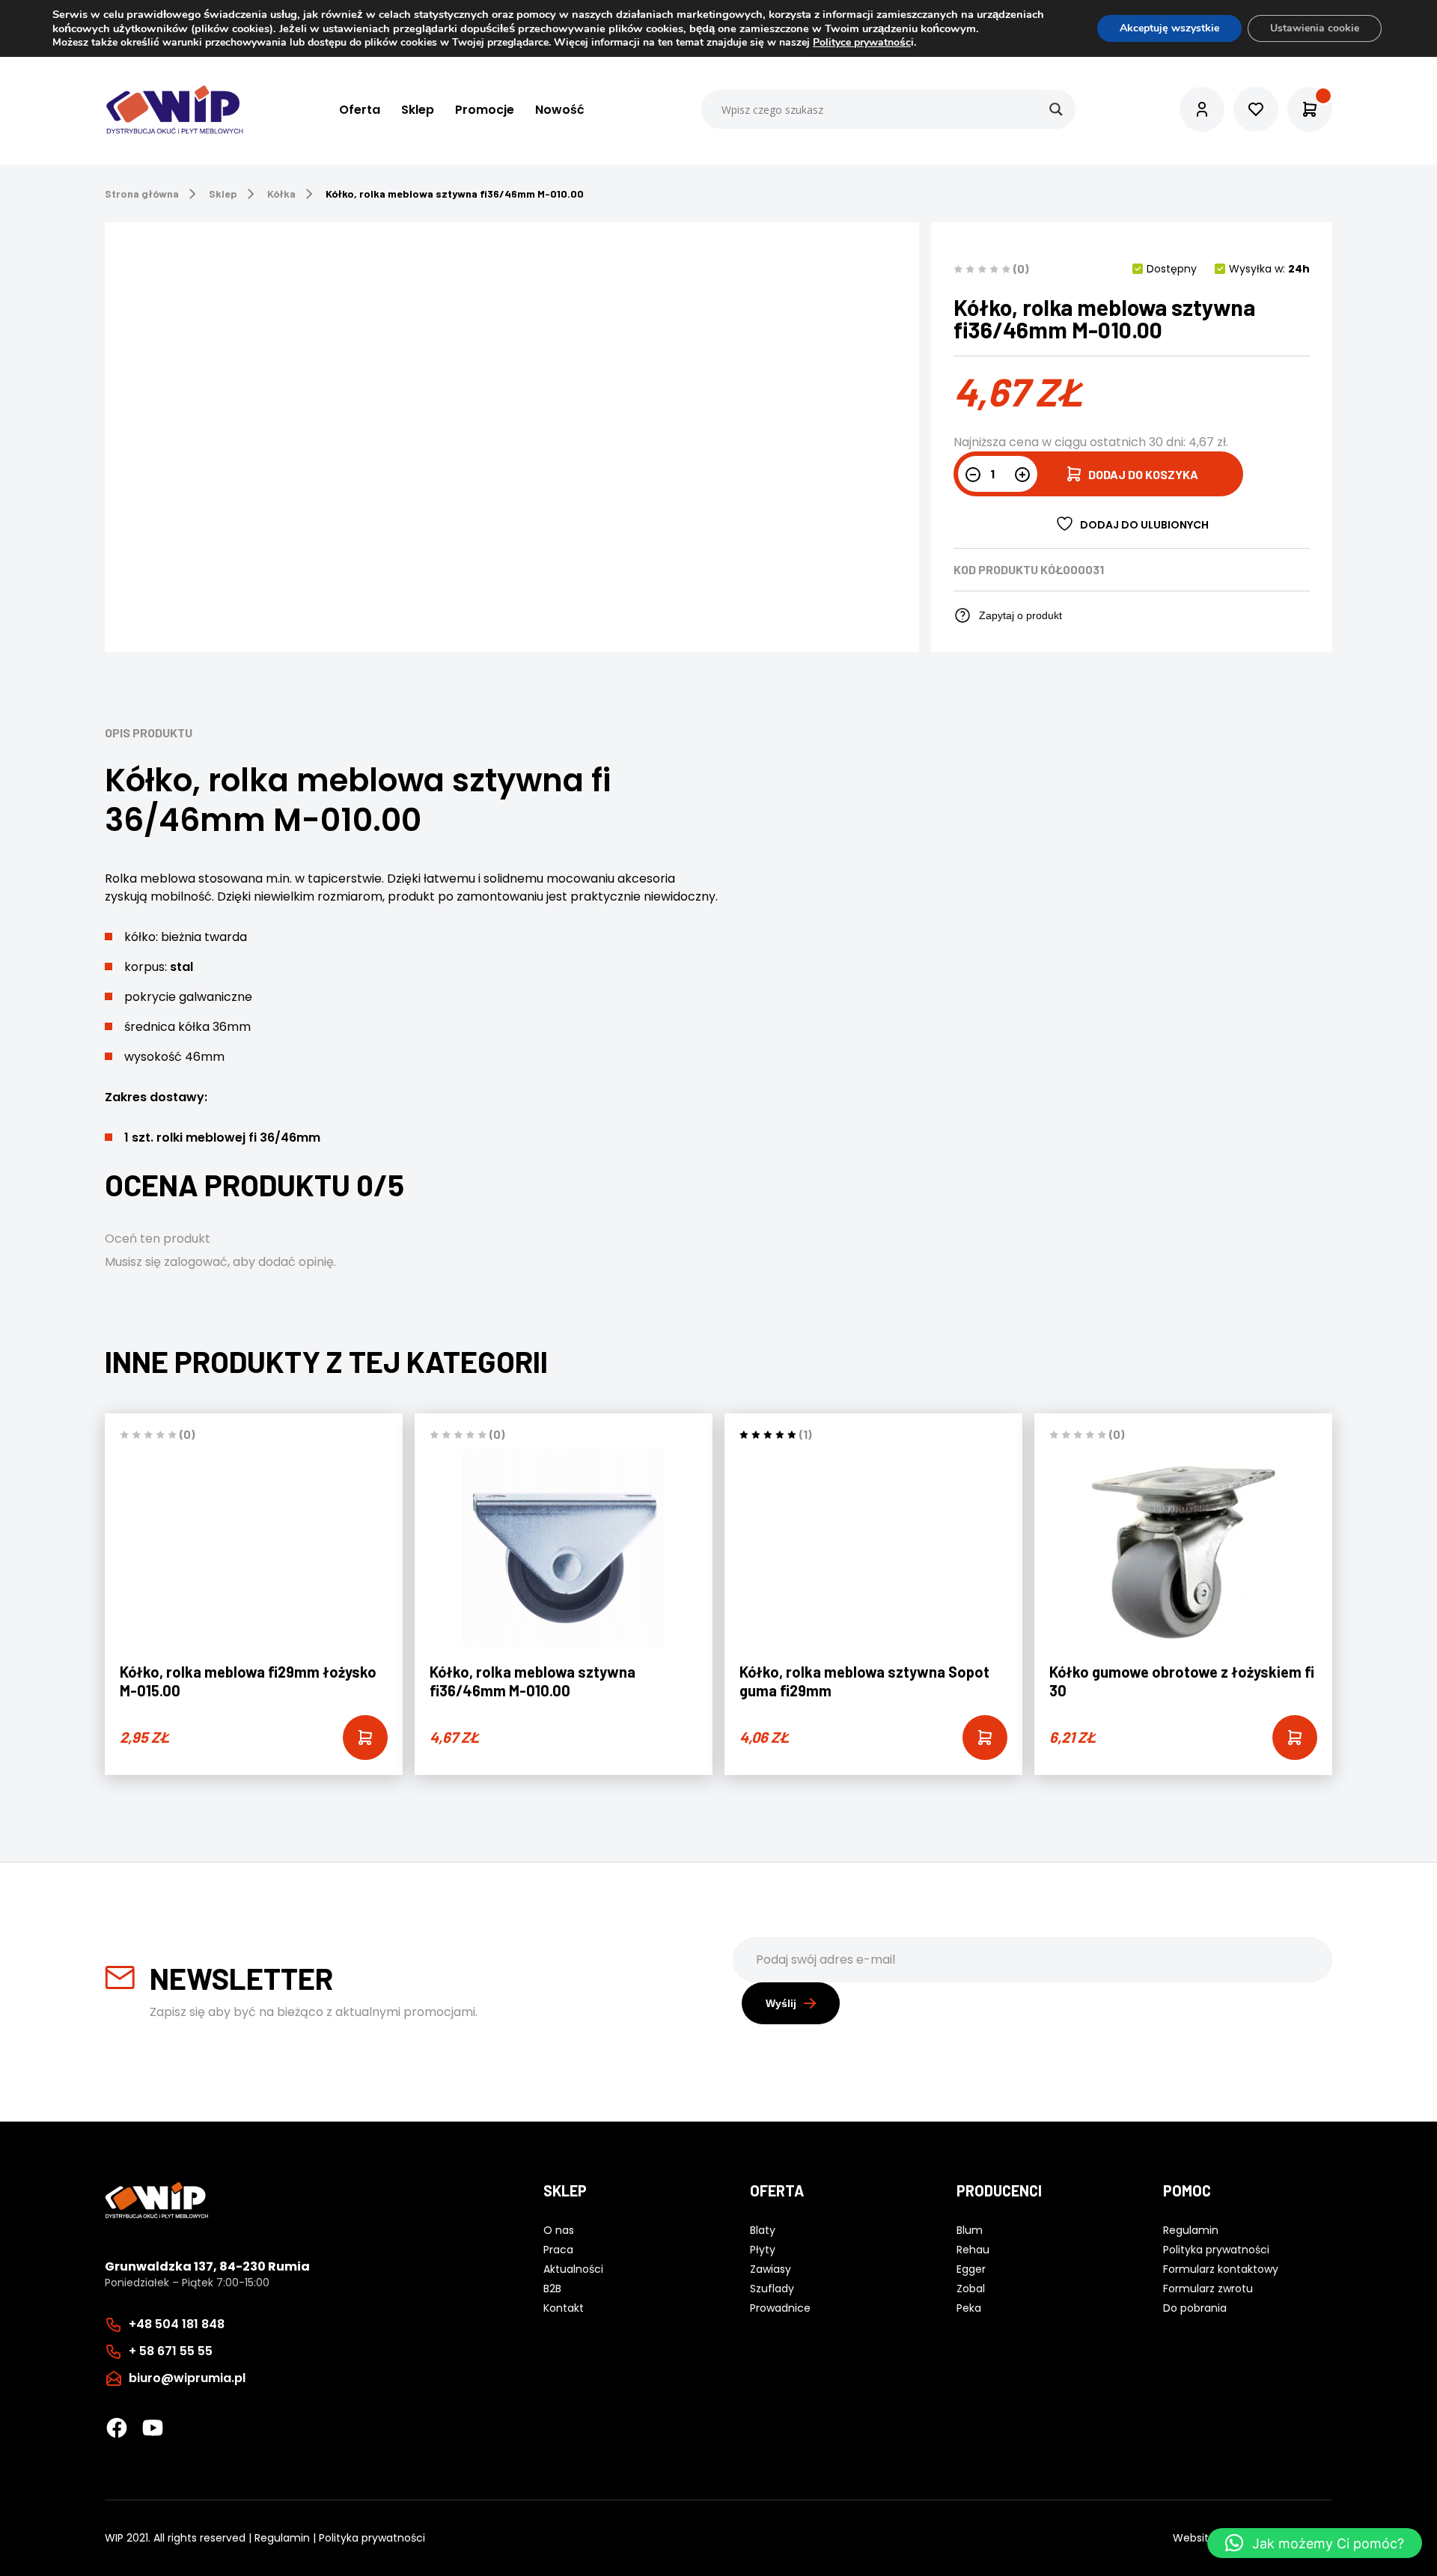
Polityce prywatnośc (862, 42)
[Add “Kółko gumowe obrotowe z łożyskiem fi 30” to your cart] (1295, 1738)
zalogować (196, 1262)
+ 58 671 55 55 (171, 2351)
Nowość (560, 110)
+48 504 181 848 (177, 2324)
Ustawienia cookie (1315, 28)
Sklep (418, 110)
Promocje (485, 110)
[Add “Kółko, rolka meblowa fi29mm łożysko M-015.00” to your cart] (365, 1738)
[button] (1315, 2543)
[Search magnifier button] (1056, 109)
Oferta (360, 110)
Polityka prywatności (372, 2538)
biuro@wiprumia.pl (187, 2378)
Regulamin (282, 2538)
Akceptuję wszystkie (1169, 28)
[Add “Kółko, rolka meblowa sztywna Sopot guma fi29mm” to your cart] (985, 1738)
